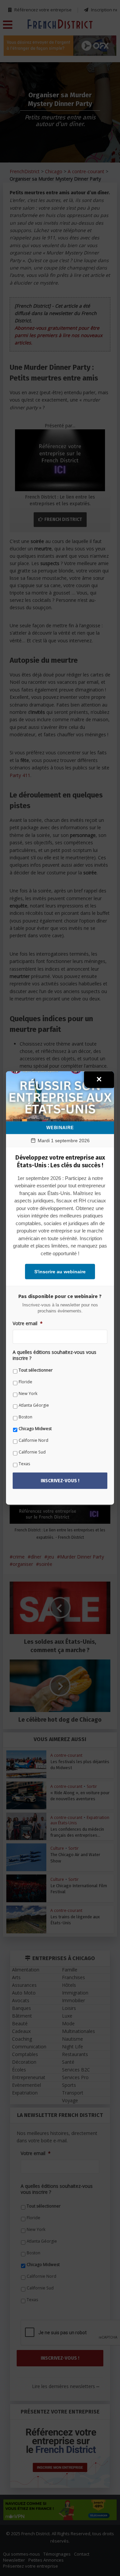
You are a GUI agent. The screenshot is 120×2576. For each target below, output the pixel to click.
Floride (25, 1382)
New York (28, 1393)
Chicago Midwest (35, 1429)
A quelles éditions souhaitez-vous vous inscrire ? (54, 1355)
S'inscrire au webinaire (60, 1272)
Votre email (28, 1323)
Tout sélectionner (36, 1370)
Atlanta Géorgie (34, 1405)
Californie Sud (32, 1452)
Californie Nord (33, 1440)
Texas (24, 1464)
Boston (25, 1417)
